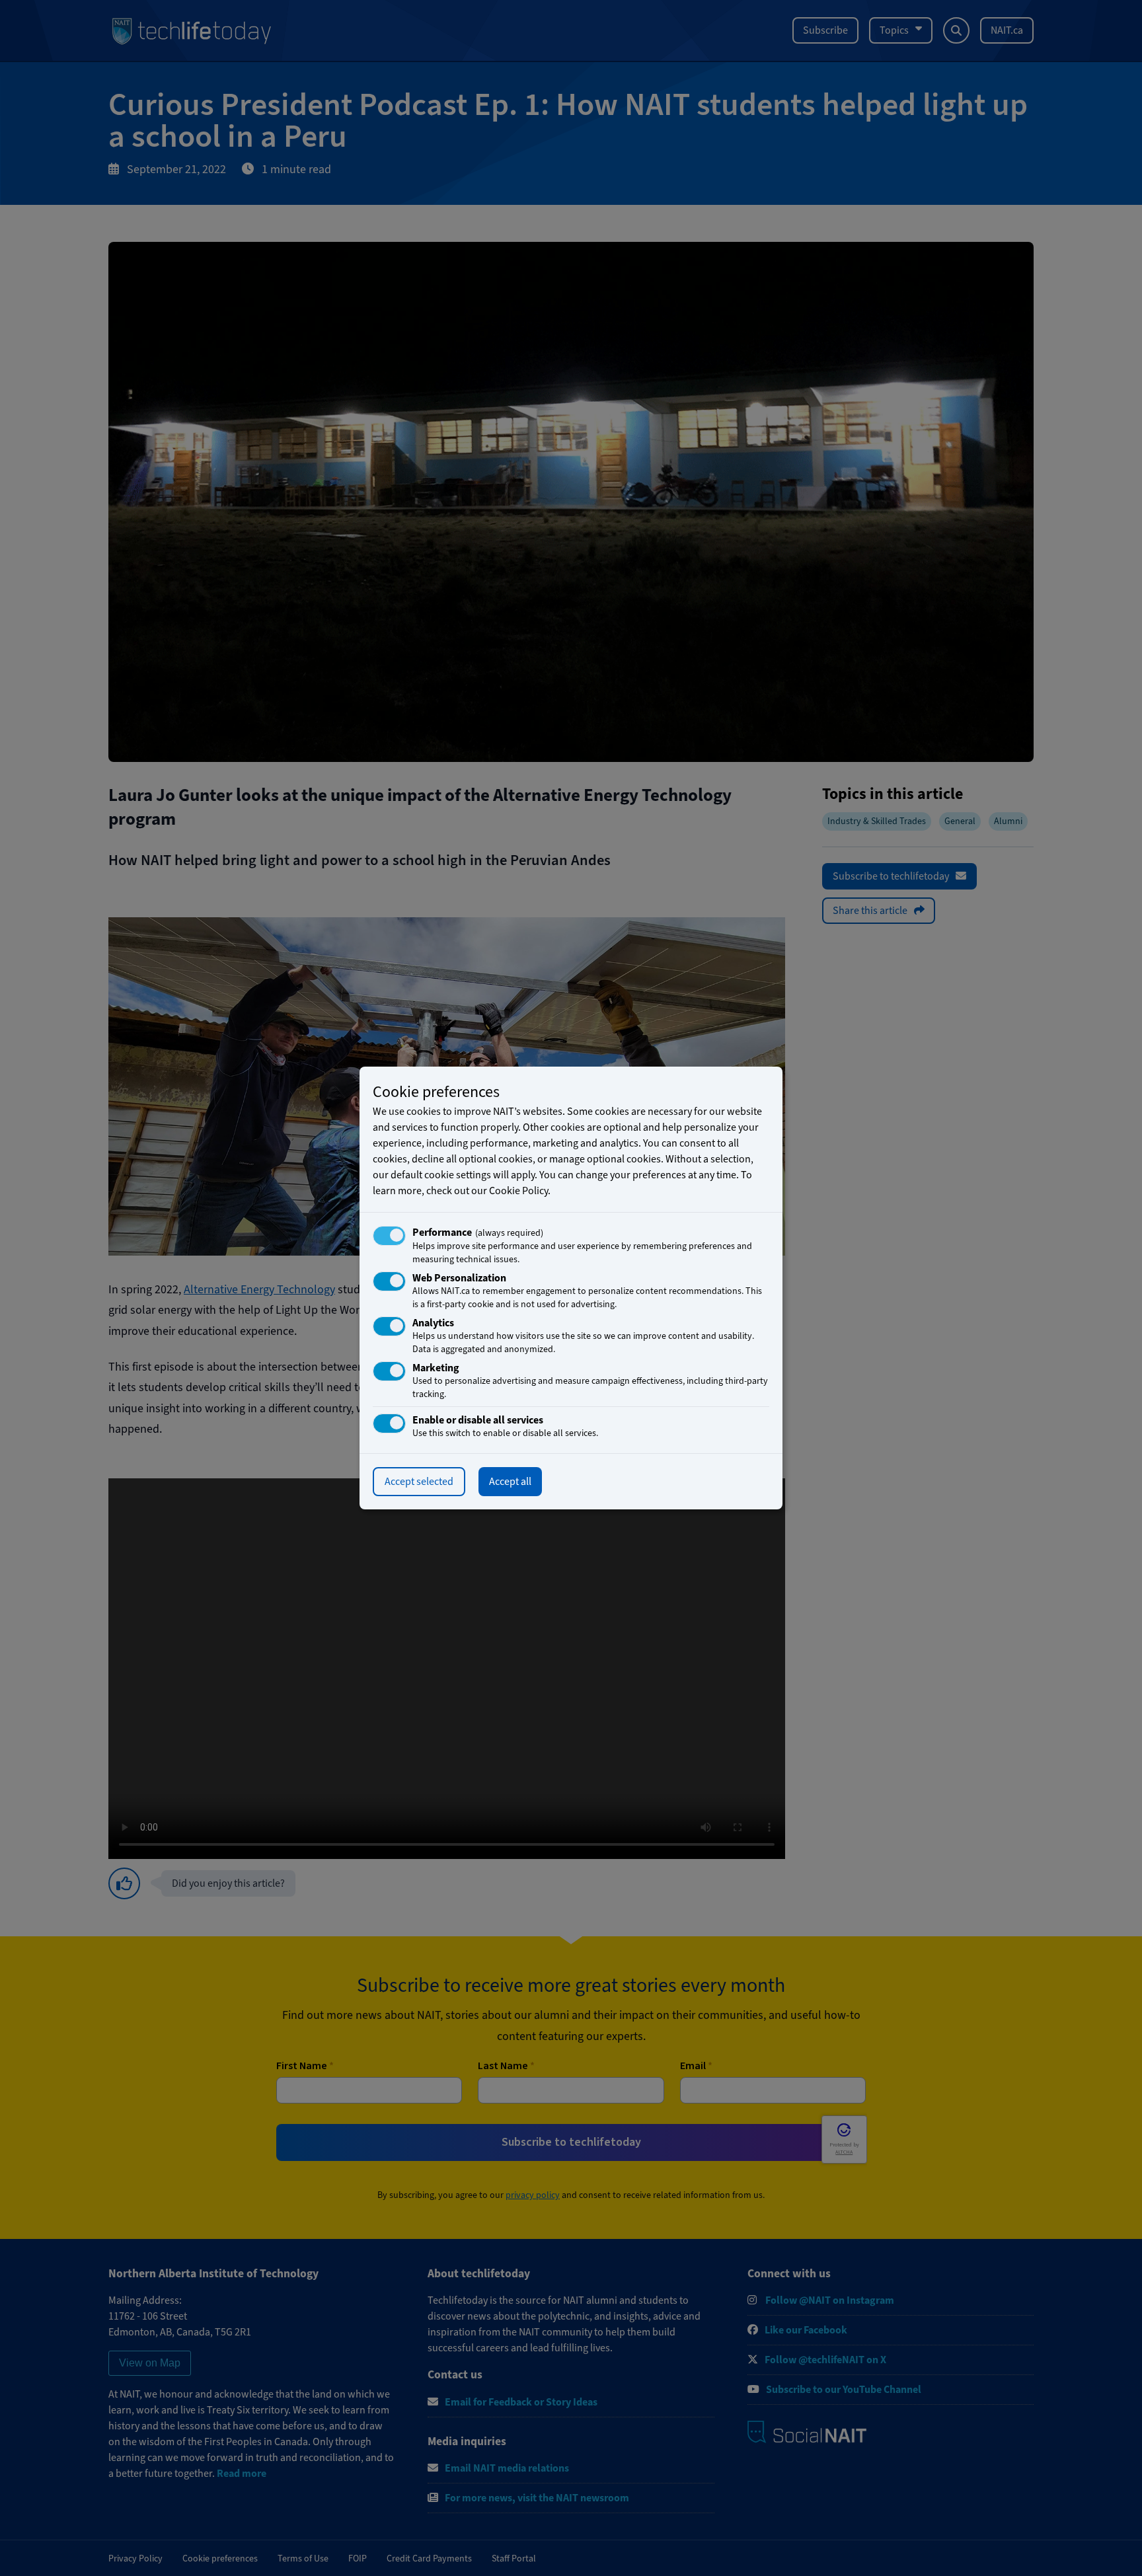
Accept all (510, 1482)
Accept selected (419, 1482)
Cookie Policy (518, 1191)
